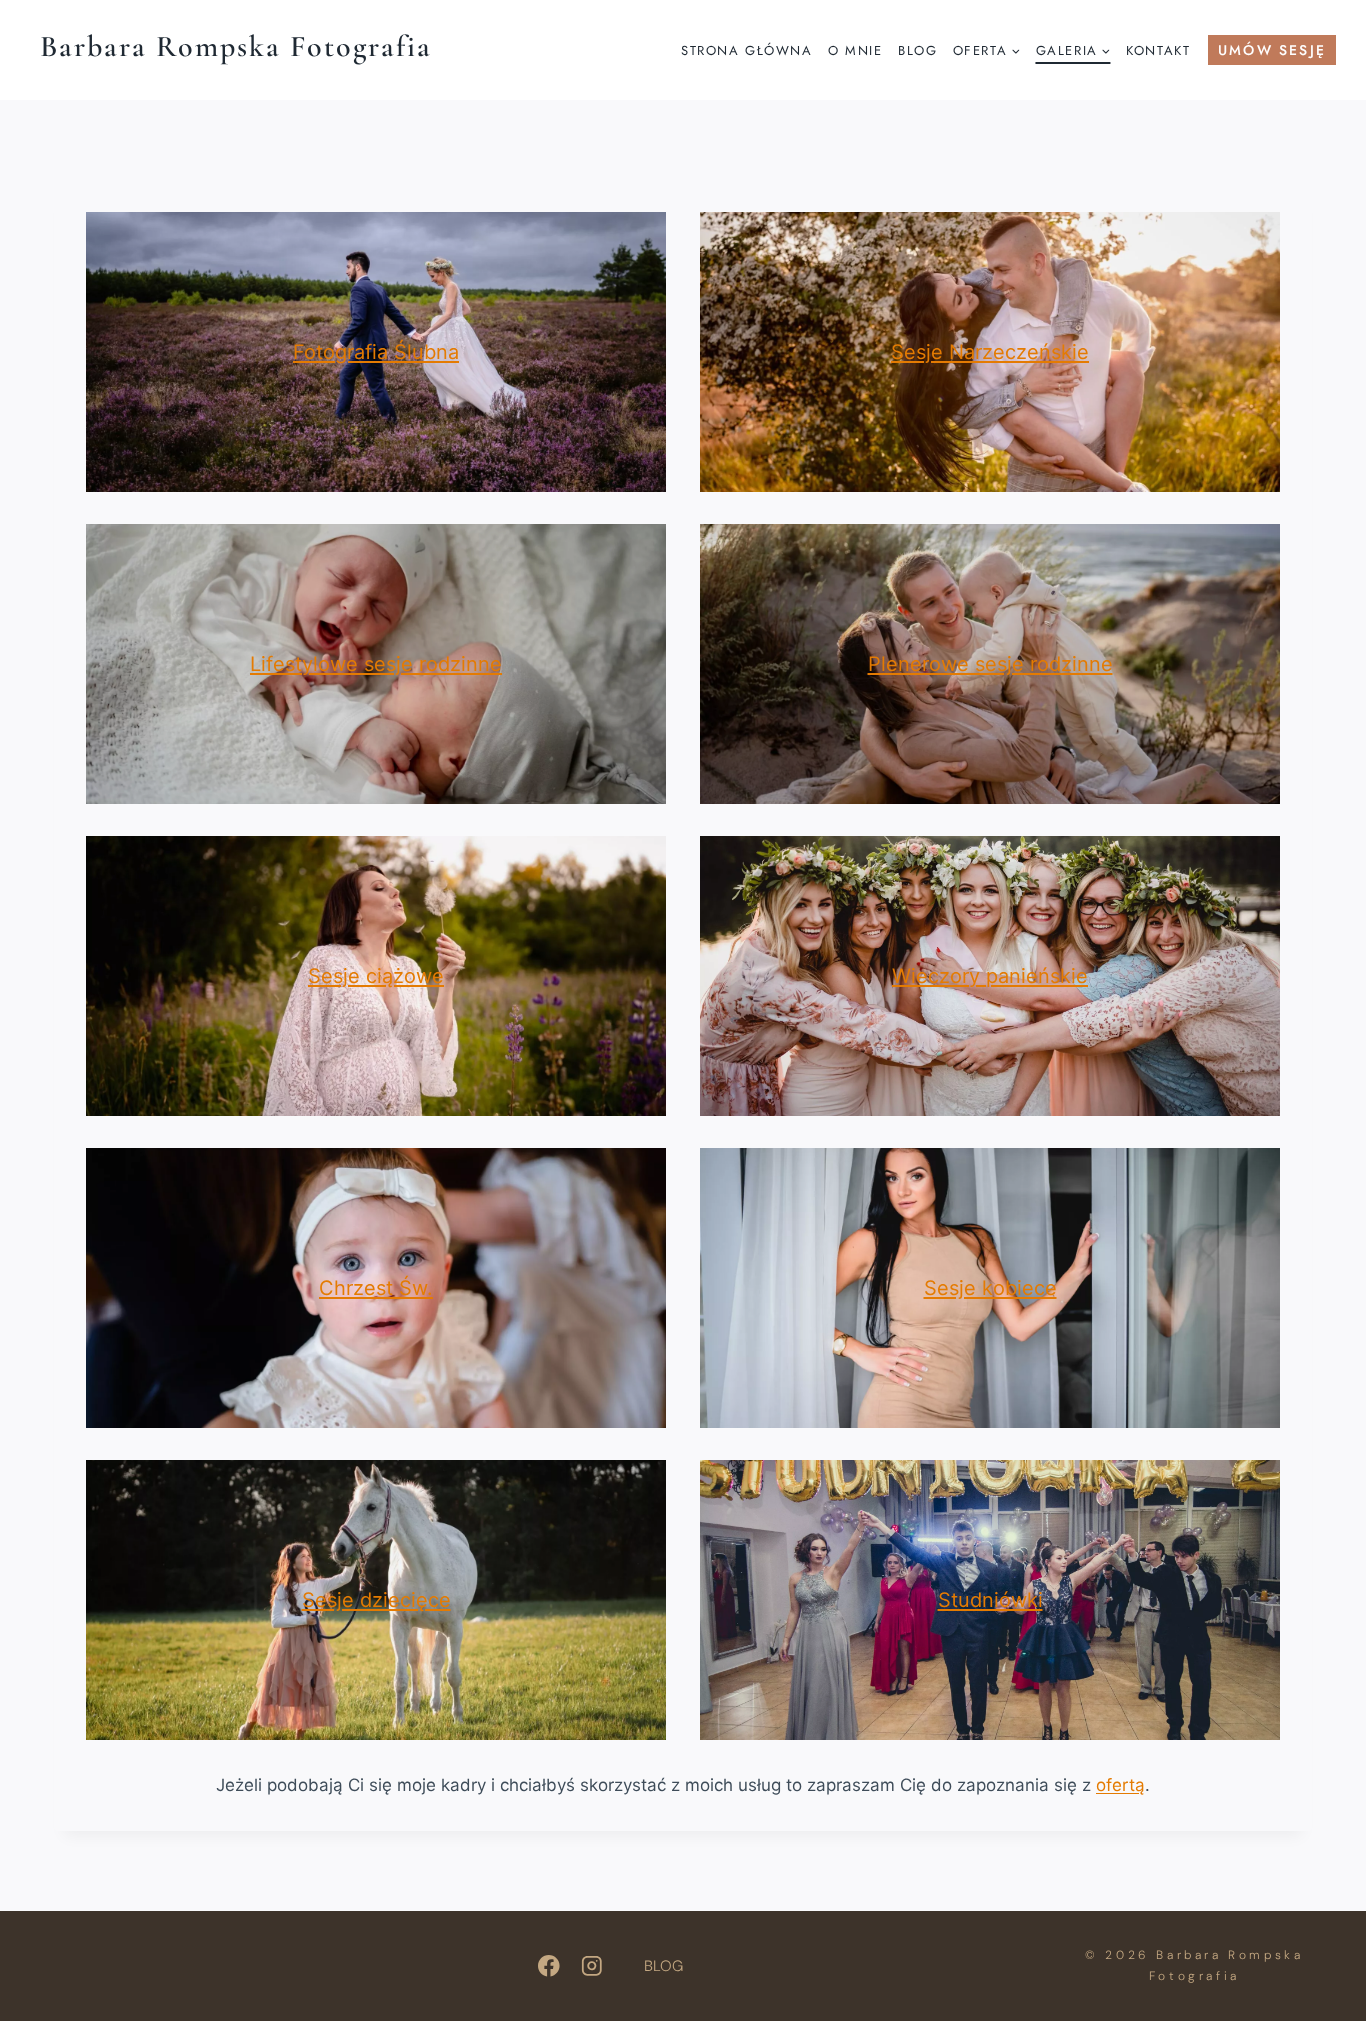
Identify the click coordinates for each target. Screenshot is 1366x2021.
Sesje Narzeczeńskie (990, 352)
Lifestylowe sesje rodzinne (376, 664)
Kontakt (1158, 50)
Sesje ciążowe (376, 976)
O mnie (855, 50)
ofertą (1120, 1785)
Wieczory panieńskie (990, 976)
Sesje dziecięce (376, 1600)
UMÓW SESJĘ (1272, 50)
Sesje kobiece (990, 1288)
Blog (917, 50)
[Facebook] (548, 1966)
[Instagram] (592, 1966)
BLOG (663, 1966)
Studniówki (990, 1600)
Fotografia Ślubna (376, 352)
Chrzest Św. (376, 1288)
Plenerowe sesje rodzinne (990, 664)
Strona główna (746, 50)
